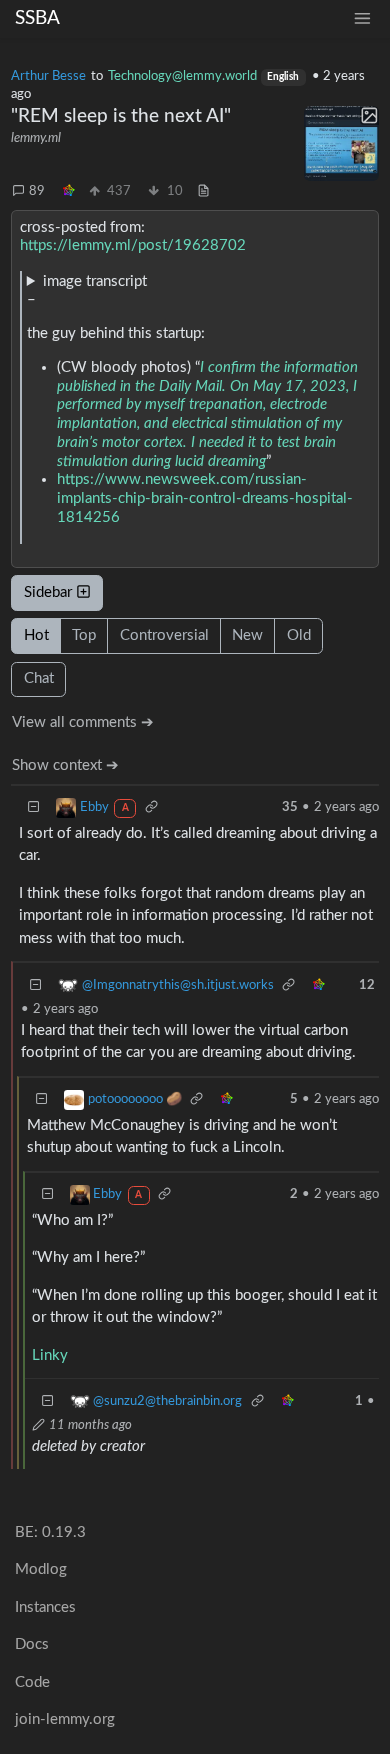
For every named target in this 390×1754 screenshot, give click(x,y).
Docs (32, 1644)
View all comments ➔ (83, 722)
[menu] (362, 19)
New (247, 635)
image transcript (95, 281)
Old (299, 635)
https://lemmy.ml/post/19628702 (133, 245)
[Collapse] (34, 807)
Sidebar (48, 592)
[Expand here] (341, 143)
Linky (50, 1355)
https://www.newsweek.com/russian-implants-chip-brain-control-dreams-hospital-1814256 (205, 498)
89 (37, 191)
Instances (45, 1607)
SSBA (37, 18)
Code (32, 1682)
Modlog (41, 1569)
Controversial (164, 635)
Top (84, 635)
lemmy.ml (36, 138)
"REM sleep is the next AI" (121, 116)
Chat (39, 678)
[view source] (203, 192)
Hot (36, 635)
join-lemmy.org (65, 1719)
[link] (69, 192)
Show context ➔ (65, 765)
